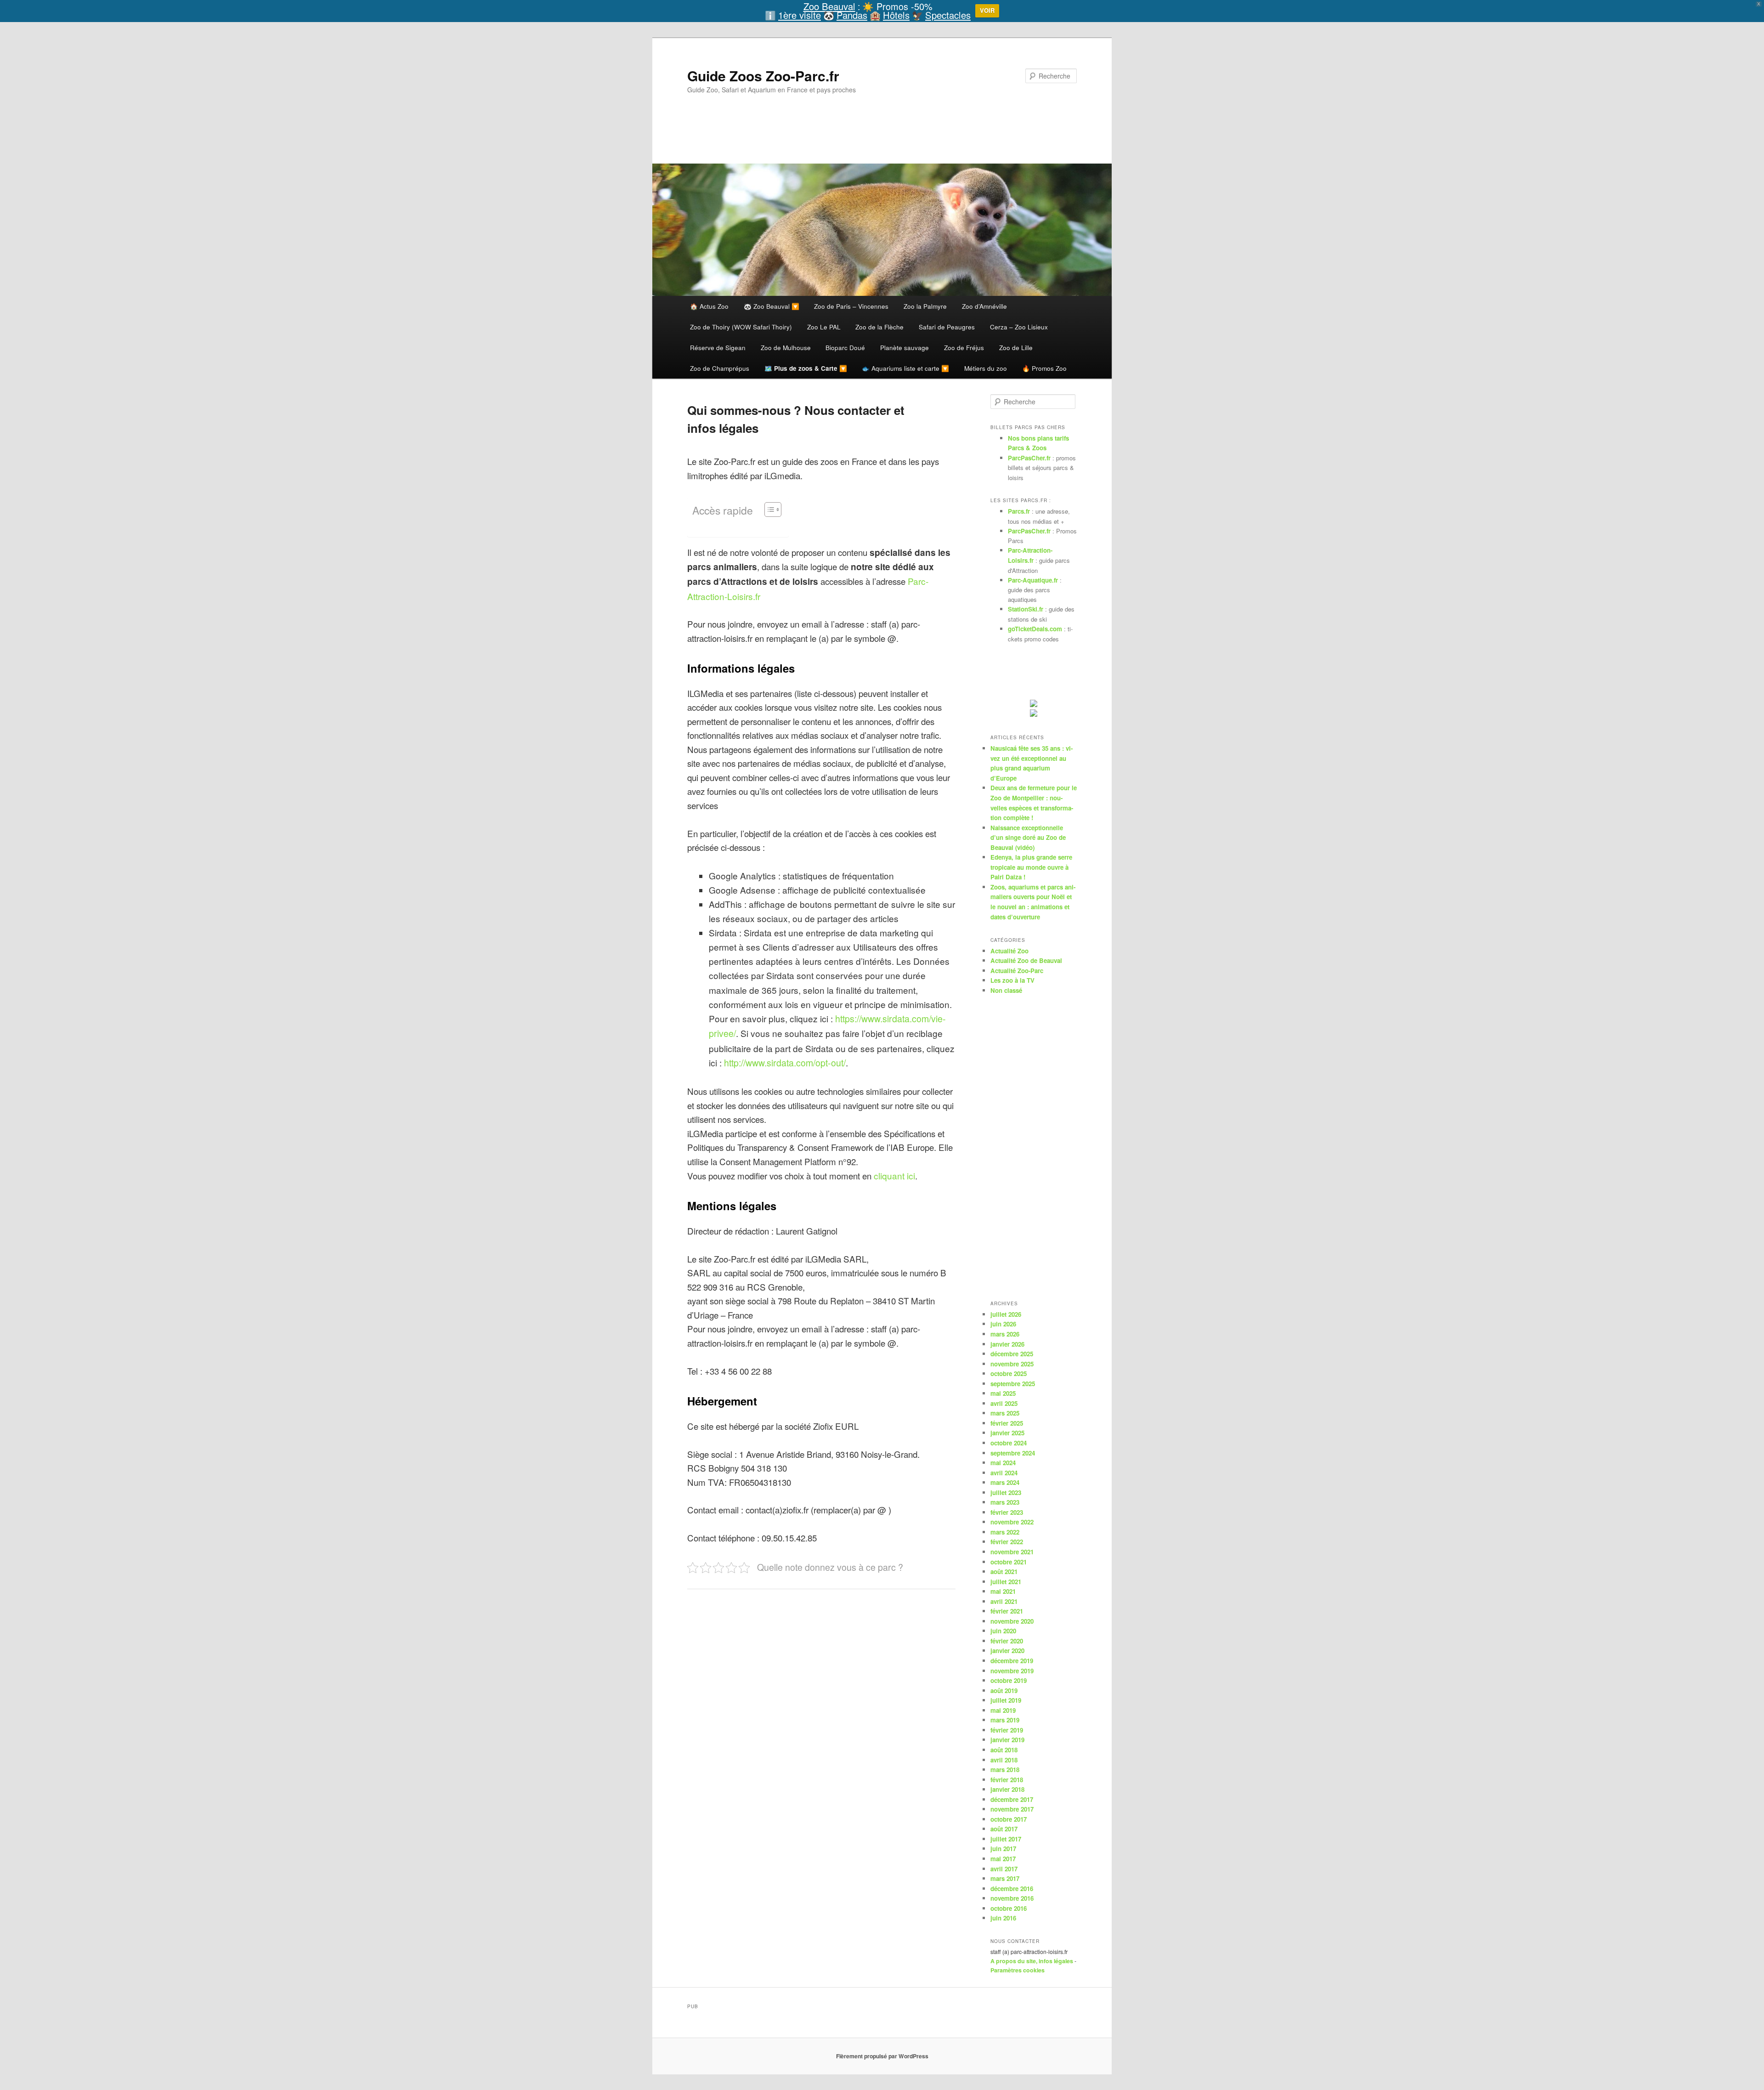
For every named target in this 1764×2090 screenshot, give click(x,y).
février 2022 (1007, 1542)
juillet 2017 (1006, 1839)
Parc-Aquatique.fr (1033, 580)
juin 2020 (1003, 1631)
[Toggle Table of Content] (768, 510)
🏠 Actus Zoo (709, 306)
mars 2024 (1005, 1482)
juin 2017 (1003, 1849)
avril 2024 (1004, 1473)
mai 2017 (1003, 1859)
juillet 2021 (1006, 1582)
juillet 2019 (1006, 1700)
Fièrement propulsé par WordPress (882, 2056)
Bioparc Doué (845, 347)
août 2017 (1004, 1829)
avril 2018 (1004, 1760)
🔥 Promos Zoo (1044, 368)
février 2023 (1007, 1512)
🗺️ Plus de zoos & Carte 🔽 (806, 368)
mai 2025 (1003, 1393)
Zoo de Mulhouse (786, 347)
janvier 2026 (1007, 1344)
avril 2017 (1004, 1869)
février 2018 (1007, 1780)
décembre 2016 (1012, 1889)
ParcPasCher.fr (1029, 458)
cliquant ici (894, 1175)
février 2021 (1007, 1611)
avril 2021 (1004, 1601)
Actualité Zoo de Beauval (1026, 960)
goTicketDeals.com (1035, 629)
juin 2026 (1003, 1324)
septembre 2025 (1013, 1384)
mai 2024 (1003, 1463)
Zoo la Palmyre (925, 306)
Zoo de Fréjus (964, 347)
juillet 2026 (1006, 1314)
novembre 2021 (1012, 1552)
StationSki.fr (1026, 609)
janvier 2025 (1007, 1433)
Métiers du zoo (986, 368)
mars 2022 (1005, 1532)
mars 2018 (1005, 1770)
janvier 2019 (1007, 1740)
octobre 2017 (1009, 1819)
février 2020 (1007, 1641)
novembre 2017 (1012, 1809)
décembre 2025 (1012, 1354)
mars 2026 (1005, 1334)
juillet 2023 (1006, 1492)
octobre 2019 (1009, 1680)
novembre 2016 (1012, 1898)
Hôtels (896, 15)
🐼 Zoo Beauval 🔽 (772, 306)
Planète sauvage (905, 347)
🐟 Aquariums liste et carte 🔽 (905, 368)
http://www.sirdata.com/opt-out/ (785, 1063)
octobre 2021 (1009, 1562)
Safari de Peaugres (947, 327)
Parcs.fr (1019, 511)
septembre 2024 (1013, 1453)
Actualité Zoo (1009, 951)
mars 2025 (1005, 1413)
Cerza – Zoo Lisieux (1019, 327)
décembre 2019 (1012, 1661)
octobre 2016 (1009, 1908)
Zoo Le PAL (824, 327)
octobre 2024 (1009, 1443)
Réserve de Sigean (718, 347)
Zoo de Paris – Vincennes (851, 306)
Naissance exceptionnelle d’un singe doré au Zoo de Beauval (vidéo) (1028, 838)
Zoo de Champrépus (720, 368)
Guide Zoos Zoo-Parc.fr (763, 76)
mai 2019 (1003, 1710)
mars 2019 (1005, 1720)
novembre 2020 (1012, 1621)
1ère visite (800, 15)
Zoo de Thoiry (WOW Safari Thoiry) (741, 327)
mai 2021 (1003, 1591)
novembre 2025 (1012, 1364)
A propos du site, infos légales (1032, 1961)
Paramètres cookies (1018, 1970)
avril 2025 (1004, 1403)
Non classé (1006, 990)
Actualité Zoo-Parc (1017, 971)
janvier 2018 (1007, 1789)
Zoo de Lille (1016, 347)
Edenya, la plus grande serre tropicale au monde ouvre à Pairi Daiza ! (1031, 867)
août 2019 (1004, 1691)
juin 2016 (1003, 1918)
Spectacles (948, 15)
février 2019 (1007, 1730)
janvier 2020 (1007, 1651)
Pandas (852, 15)
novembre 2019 (1012, 1671)
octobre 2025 (1009, 1374)
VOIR (987, 10)
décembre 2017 (1012, 1799)
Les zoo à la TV (1012, 980)
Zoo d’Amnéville (984, 306)
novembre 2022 (1012, 1522)
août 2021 (1004, 1572)
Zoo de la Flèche (879, 327)
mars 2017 (1005, 1878)
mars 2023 (1005, 1502)
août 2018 (1004, 1750)
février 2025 (1007, 1423)
